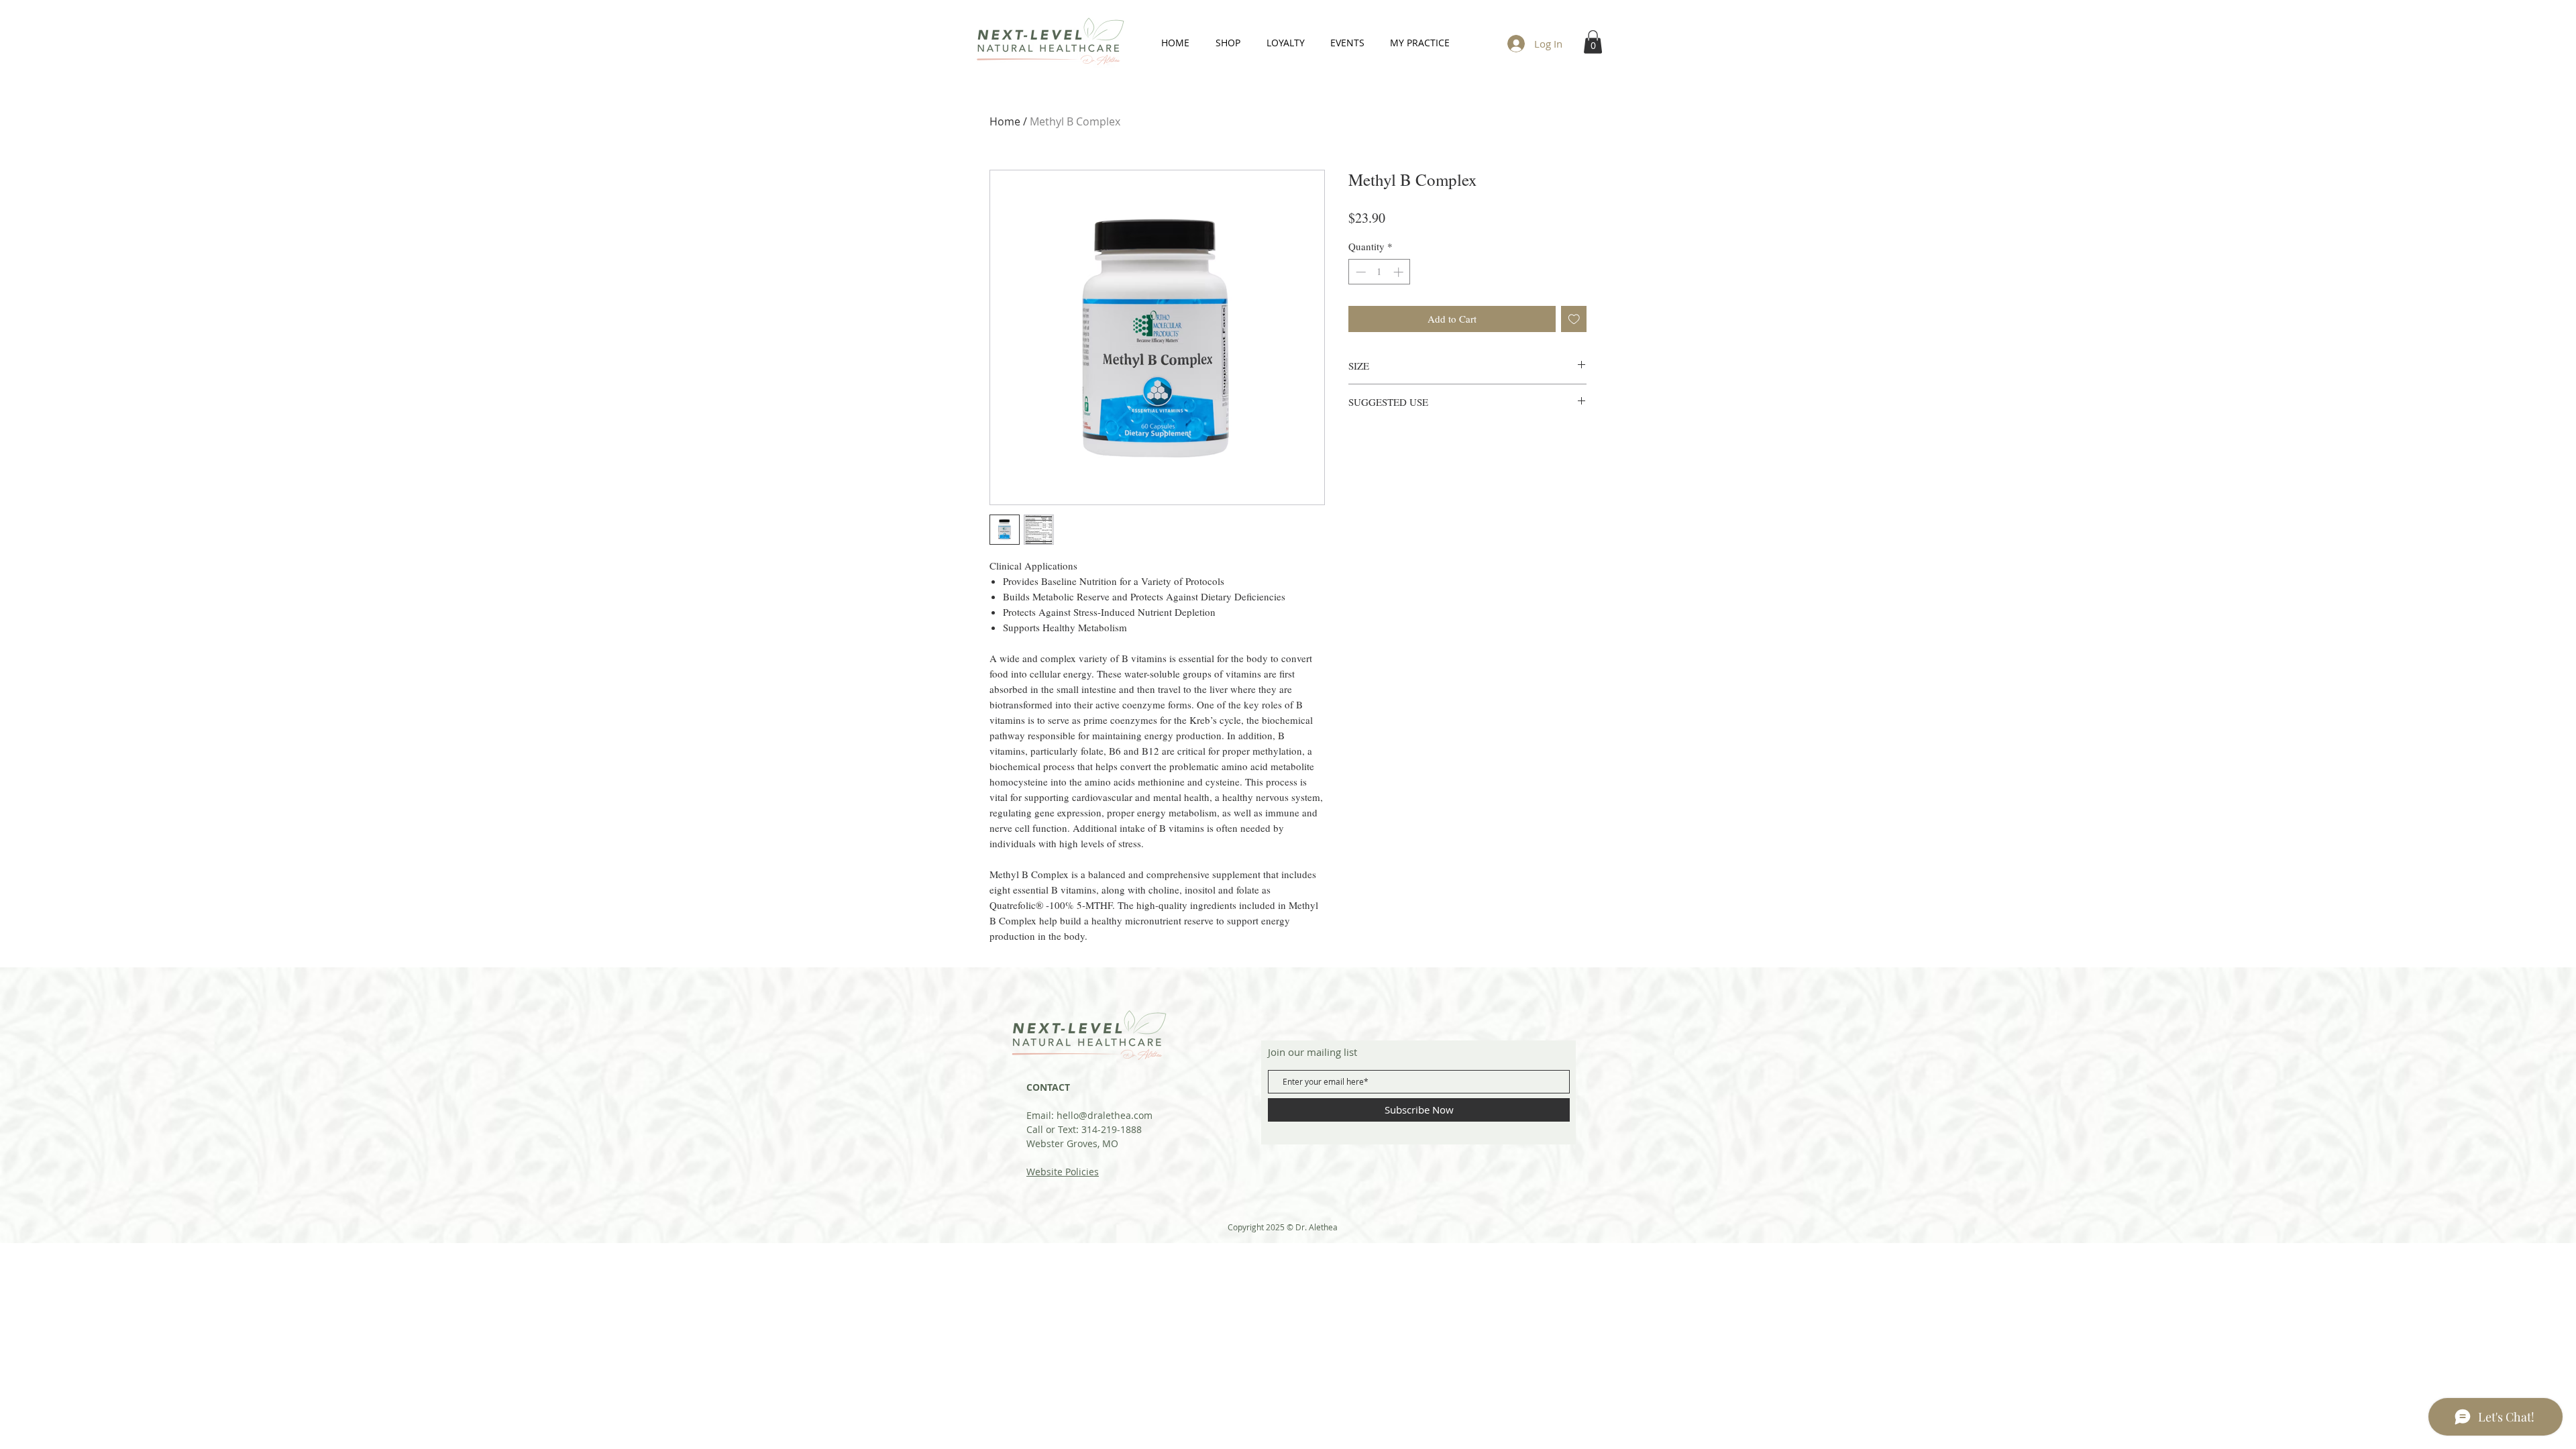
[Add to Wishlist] (1574, 319)
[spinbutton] (1380, 272)
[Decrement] (1359, 272)
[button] (1593, 42)
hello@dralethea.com (1105, 1115)
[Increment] (1400, 272)
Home (1005, 121)
